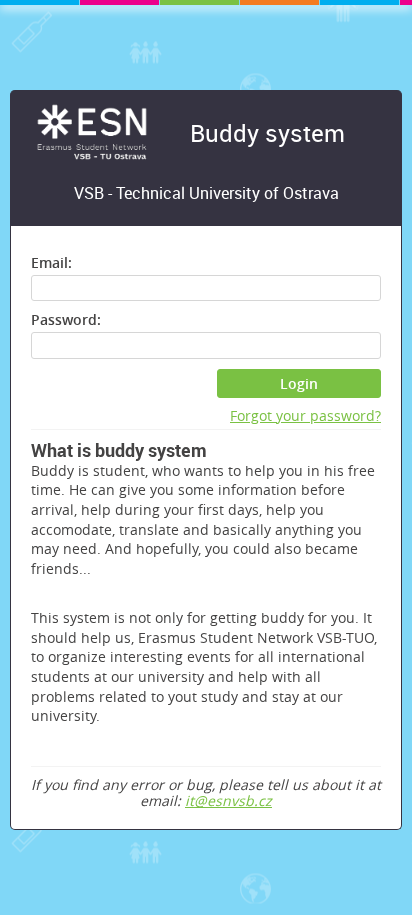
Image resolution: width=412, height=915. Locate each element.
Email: (51, 263)
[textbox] (206, 288)
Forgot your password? (305, 416)
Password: (66, 320)
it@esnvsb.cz (228, 800)
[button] (299, 383)
